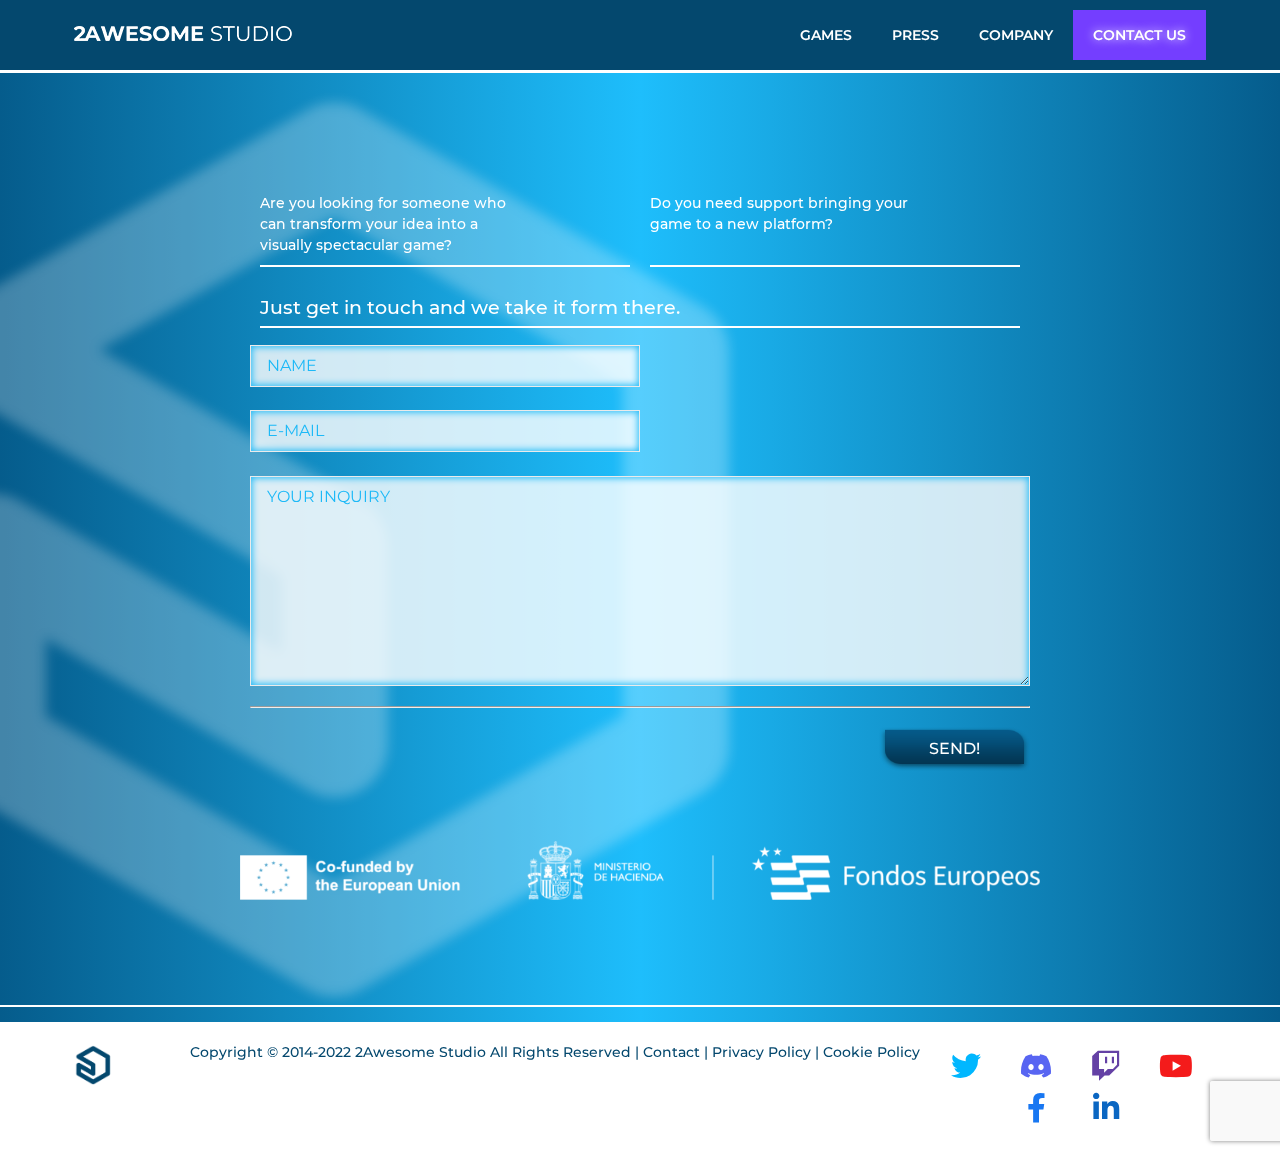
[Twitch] (1106, 1066)
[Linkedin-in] (1106, 1108)
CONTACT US (1139, 35)
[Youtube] (1176, 1066)
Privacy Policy (763, 1052)
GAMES (826, 35)
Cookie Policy (871, 1052)
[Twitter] (966, 1066)
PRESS (915, 35)
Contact (671, 1052)
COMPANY (1016, 35)
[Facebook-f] (1036, 1108)
